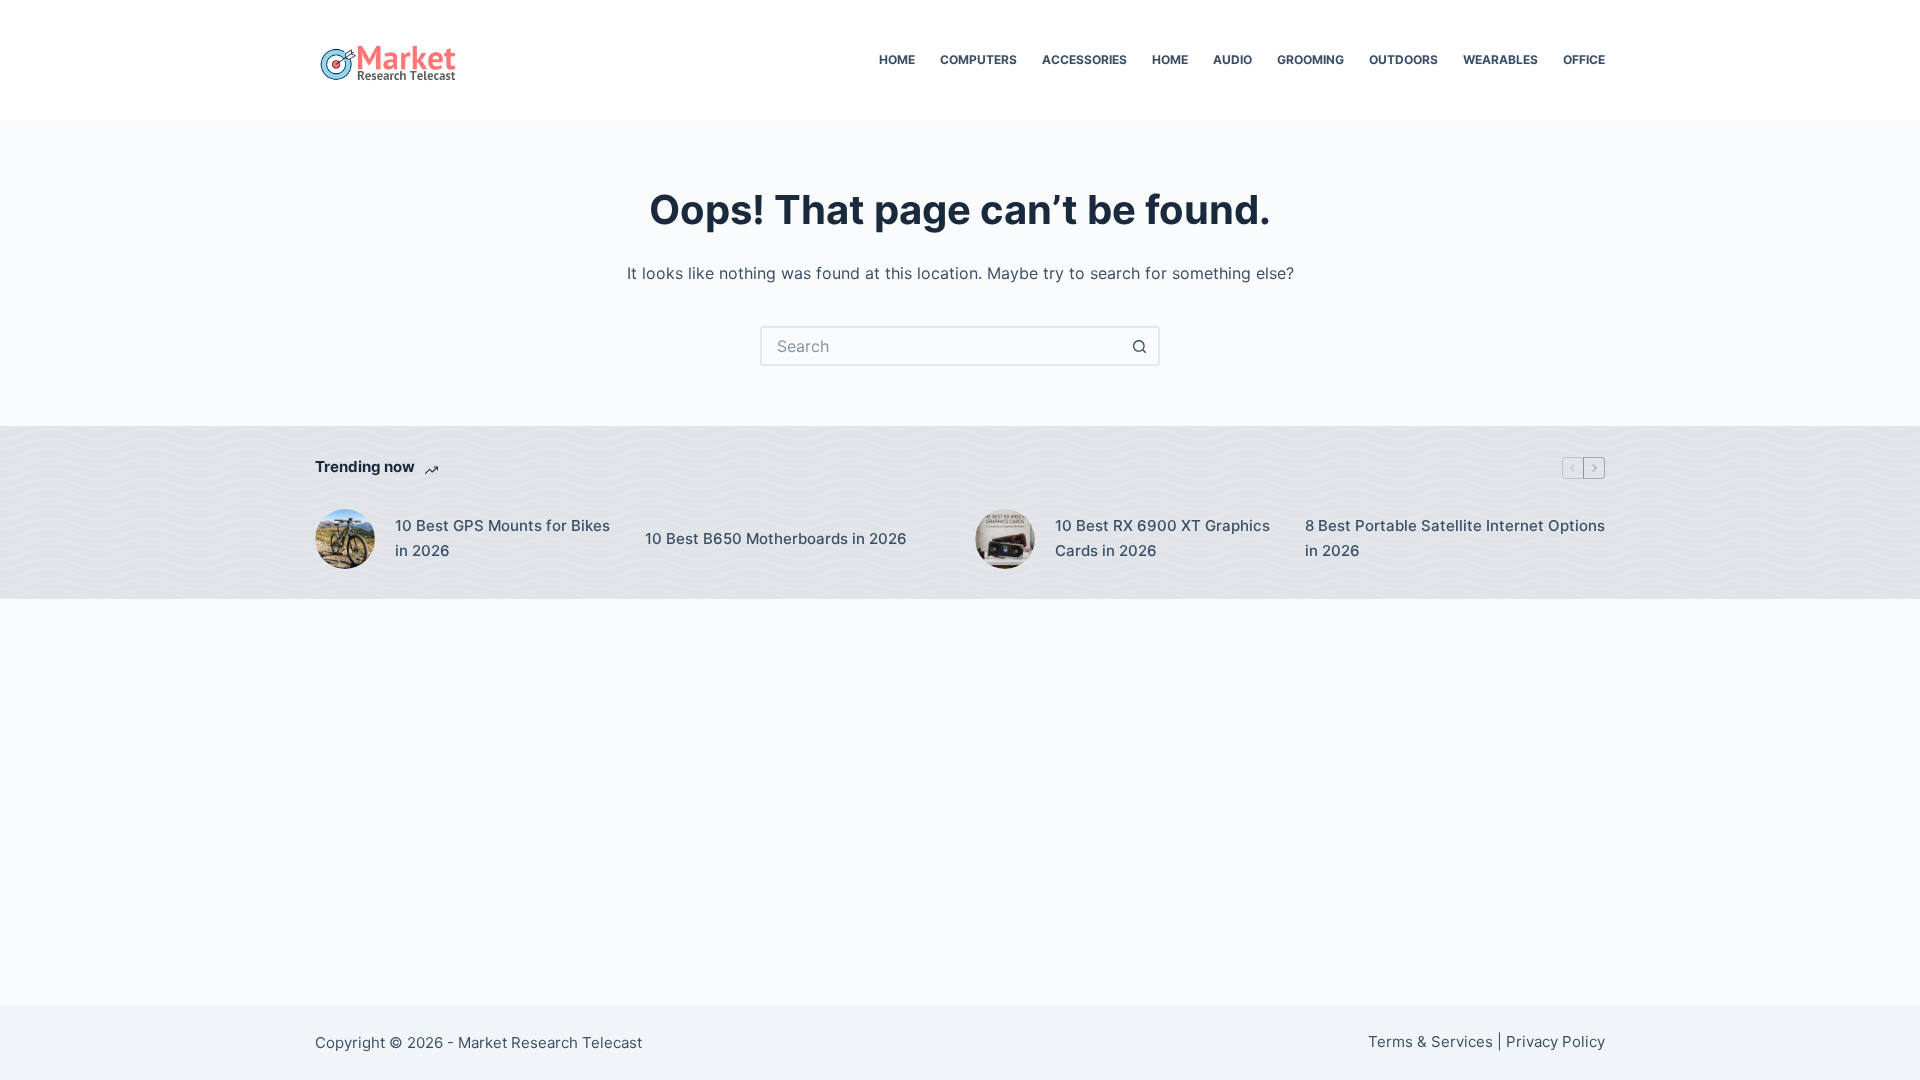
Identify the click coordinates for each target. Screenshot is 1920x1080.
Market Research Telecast (550, 1042)
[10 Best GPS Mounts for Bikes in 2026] (345, 539)
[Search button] (1140, 346)
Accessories (1084, 59)
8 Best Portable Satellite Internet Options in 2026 (1455, 538)
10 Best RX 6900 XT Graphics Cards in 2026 (1162, 538)
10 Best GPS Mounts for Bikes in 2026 (502, 538)
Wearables (1500, 59)
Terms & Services (1430, 1041)
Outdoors (1403, 59)
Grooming (1310, 59)
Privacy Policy (1555, 1041)
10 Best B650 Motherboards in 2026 (776, 538)
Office (1584, 59)
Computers (978, 59)
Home (897, 59)
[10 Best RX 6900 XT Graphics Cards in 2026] (1005, 539)
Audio (1232, 59)
